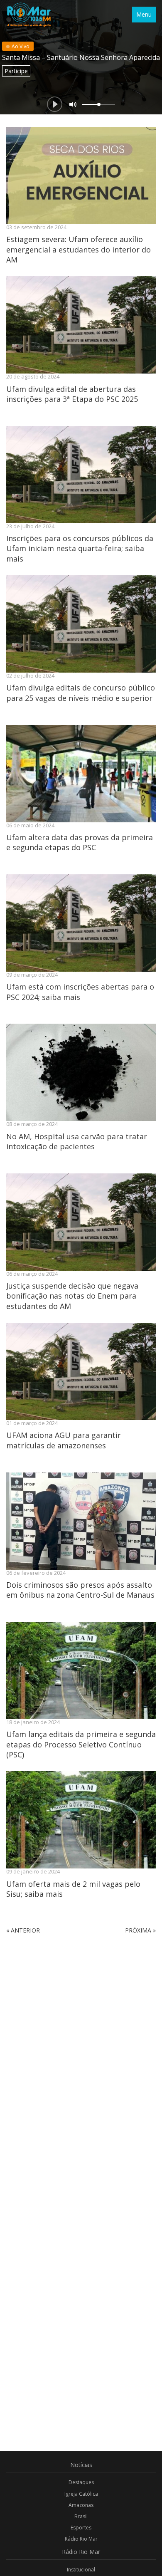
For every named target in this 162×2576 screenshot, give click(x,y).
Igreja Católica (81, 2494)
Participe (16, 71)
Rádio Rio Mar (81, 2539)
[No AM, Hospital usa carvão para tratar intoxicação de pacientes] (81, 1072)
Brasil (81, 2516)
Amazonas (81, 2505)
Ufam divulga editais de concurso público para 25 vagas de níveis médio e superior (81, 693)
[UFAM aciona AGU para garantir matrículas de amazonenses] (81, 1371)
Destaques (81, 2482)
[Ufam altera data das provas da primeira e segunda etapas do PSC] (81, 774)
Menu (144, 14)
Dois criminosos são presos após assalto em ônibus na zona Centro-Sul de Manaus (80, 1590)
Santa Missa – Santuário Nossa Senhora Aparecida (81, 57)
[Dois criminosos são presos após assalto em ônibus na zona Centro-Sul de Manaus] (81, 1521)
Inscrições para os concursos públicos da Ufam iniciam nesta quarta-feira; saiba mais (80, 548)
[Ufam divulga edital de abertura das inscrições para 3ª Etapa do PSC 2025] (81, 325)
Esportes (81, 2528)
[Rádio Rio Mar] (29, 15)
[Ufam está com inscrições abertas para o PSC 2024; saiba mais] (81, 923)
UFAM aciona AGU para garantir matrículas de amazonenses (64, 1440)
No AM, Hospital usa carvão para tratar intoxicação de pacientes (77, 1141)
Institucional (81, 2570)
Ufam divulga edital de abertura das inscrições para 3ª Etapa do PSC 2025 (72, 394)
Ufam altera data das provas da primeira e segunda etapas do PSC (80, 842)
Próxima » (140, 1930)
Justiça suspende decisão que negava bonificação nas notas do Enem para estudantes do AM (72, 1296)
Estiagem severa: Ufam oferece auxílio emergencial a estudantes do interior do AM (79, 249)
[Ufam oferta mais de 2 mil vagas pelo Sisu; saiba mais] (81, 1820)
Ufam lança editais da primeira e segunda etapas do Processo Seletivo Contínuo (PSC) (81, 1744)
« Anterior (23, 1930)
